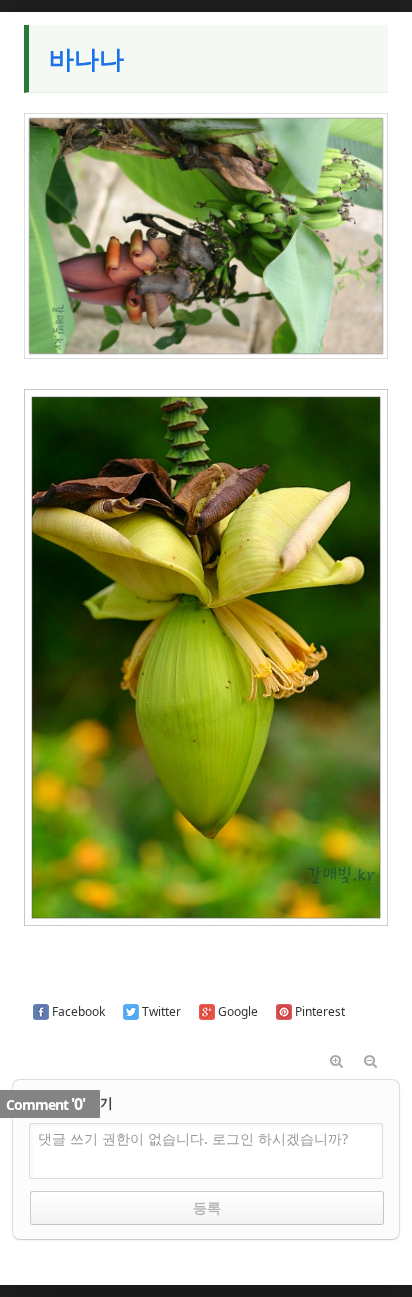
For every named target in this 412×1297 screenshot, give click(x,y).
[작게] (371, 1062)
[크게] (337, 1062)
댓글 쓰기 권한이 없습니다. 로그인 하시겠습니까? (193, 1138)
